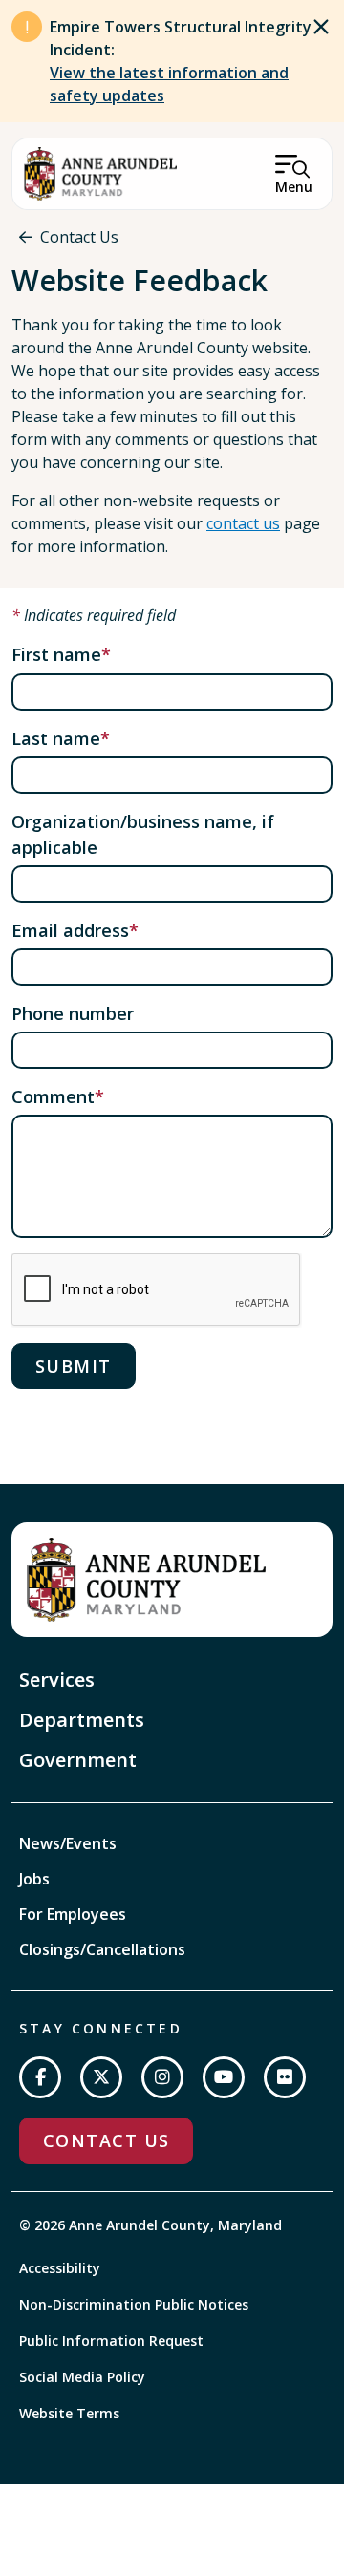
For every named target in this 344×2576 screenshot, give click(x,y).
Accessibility (60, 2268)
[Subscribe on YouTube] (224, 2077)
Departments (82, 1720)
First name (56, 654)
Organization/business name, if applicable (143, 834)
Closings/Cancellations (102, 1949)
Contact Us (79, 237)
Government (78, 1760)
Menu (294, 187)
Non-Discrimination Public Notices (134, 2304)
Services (57, 1680)
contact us (243, 523)
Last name (56, 738)
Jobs (34, 1879)
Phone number (73, 1013)
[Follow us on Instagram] (162, 2077)
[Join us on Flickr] (285, 2077)
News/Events (68, 1843)
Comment (53, 1096)
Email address (70, 930)
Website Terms (69, 2413)
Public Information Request (111, 2341)
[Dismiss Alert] (321, 27)
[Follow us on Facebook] (40, 2077)
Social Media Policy (82, 2377)
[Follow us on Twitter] (101, 2077)
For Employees (73, 1914)
